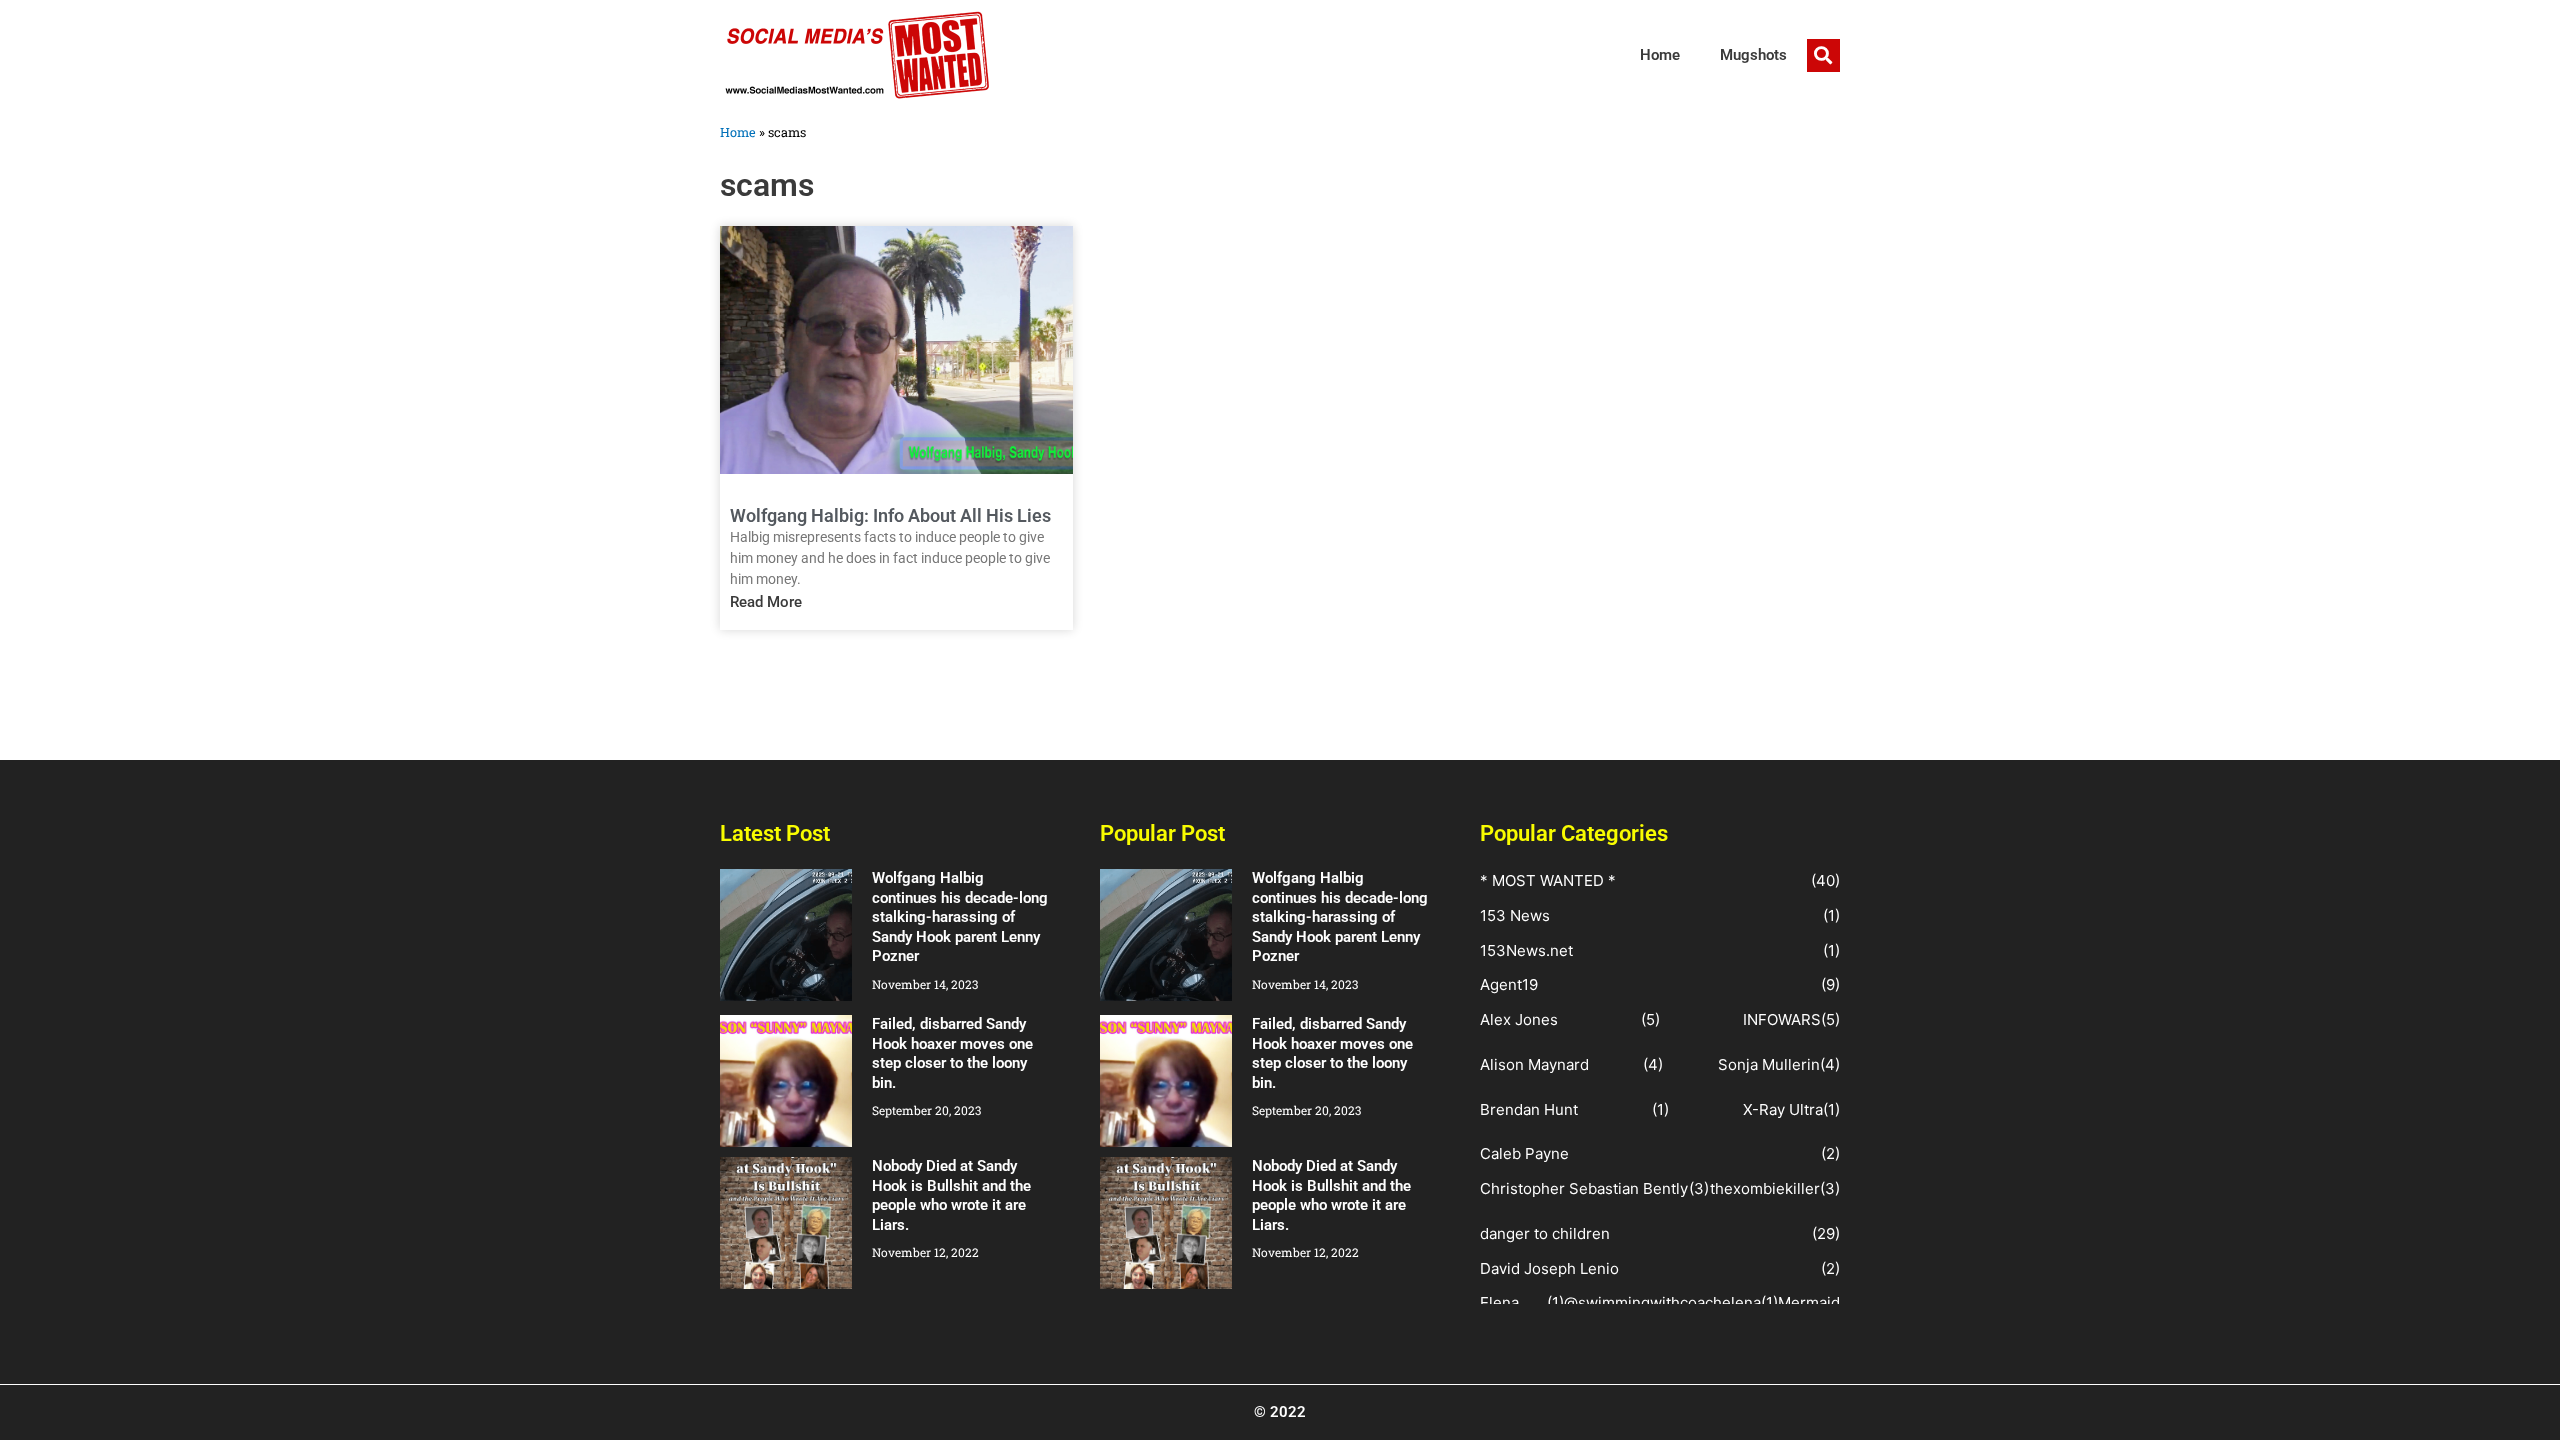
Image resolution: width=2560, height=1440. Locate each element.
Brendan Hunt (1529, 1109)
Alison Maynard (1534, 1064)
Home (1660, 55)
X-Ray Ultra (1783, 1109)
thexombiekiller (1765, 1188)
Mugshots (1753, 55)
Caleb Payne (1524, 1153)
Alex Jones (1519, 1019)
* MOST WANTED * (1548, 880)
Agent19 (1509, 984)
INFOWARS (1782, 1019)
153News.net (1526, 950)
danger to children (1545, 1233)
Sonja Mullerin (1769, 1064)
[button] (1823, 55)
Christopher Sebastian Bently (1584, 1188)
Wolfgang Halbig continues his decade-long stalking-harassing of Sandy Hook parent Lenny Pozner (960, 917)
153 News (1515, 915)
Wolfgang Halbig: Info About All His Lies (890, 515)
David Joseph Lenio (1549, 1268)
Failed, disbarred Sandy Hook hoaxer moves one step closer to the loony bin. (952, 1053)
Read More (766, 602)
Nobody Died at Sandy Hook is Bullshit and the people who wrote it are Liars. (951, 1195)
